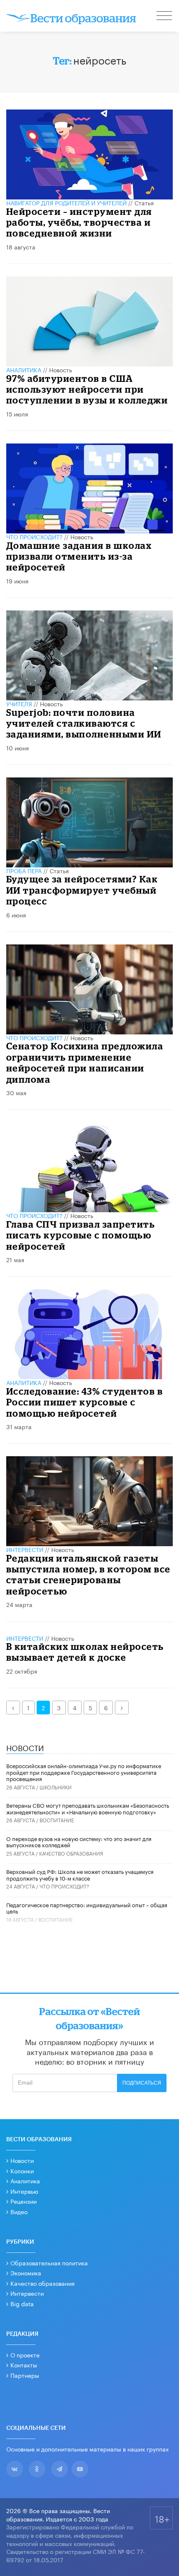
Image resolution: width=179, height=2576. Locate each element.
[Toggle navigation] (165, 17)
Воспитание (57, 1820)
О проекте (25, 2354)
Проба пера (24, 870)
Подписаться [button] (142, 2083)
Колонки (22, 2170)
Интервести (27, 2293)
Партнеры (25, 2375)
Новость (61, 369)
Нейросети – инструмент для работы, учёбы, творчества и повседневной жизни (79, 222)
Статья (144, 202)
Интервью (24, 2191)
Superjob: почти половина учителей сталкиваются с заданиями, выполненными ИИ (84, 723)
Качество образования (71, 1853)
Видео (19, 2211)
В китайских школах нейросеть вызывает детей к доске (85, 1652)
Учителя (19, 703)
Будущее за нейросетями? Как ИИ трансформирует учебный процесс (82, 890)
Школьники (56, 1787)
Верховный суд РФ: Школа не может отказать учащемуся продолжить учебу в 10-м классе (80, 1874)
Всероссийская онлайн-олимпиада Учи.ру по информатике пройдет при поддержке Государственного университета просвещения (84, 1772)
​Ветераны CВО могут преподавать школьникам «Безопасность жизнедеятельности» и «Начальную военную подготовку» (88, 1808)
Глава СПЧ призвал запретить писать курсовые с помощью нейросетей (81, 1235)
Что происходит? (34, 536)
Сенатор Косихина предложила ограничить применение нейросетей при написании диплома (85, 1062)
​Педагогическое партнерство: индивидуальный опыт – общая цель (87, 1908)
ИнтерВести (25, 1549)
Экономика (26, 2272)
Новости (22, 2160)
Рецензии (24, 2201)
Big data (22, 2303)
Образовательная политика (49, 2262)
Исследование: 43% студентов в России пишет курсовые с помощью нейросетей (85, 1402)
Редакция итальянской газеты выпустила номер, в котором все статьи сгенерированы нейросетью (88, 1574)
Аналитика (24, 369)
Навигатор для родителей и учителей (66, 202)
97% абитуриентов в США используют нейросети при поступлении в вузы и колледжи (87, 389)
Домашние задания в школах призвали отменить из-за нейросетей (79, 556)
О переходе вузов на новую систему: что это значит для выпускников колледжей (79, 1841)
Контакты (24, 2364)
